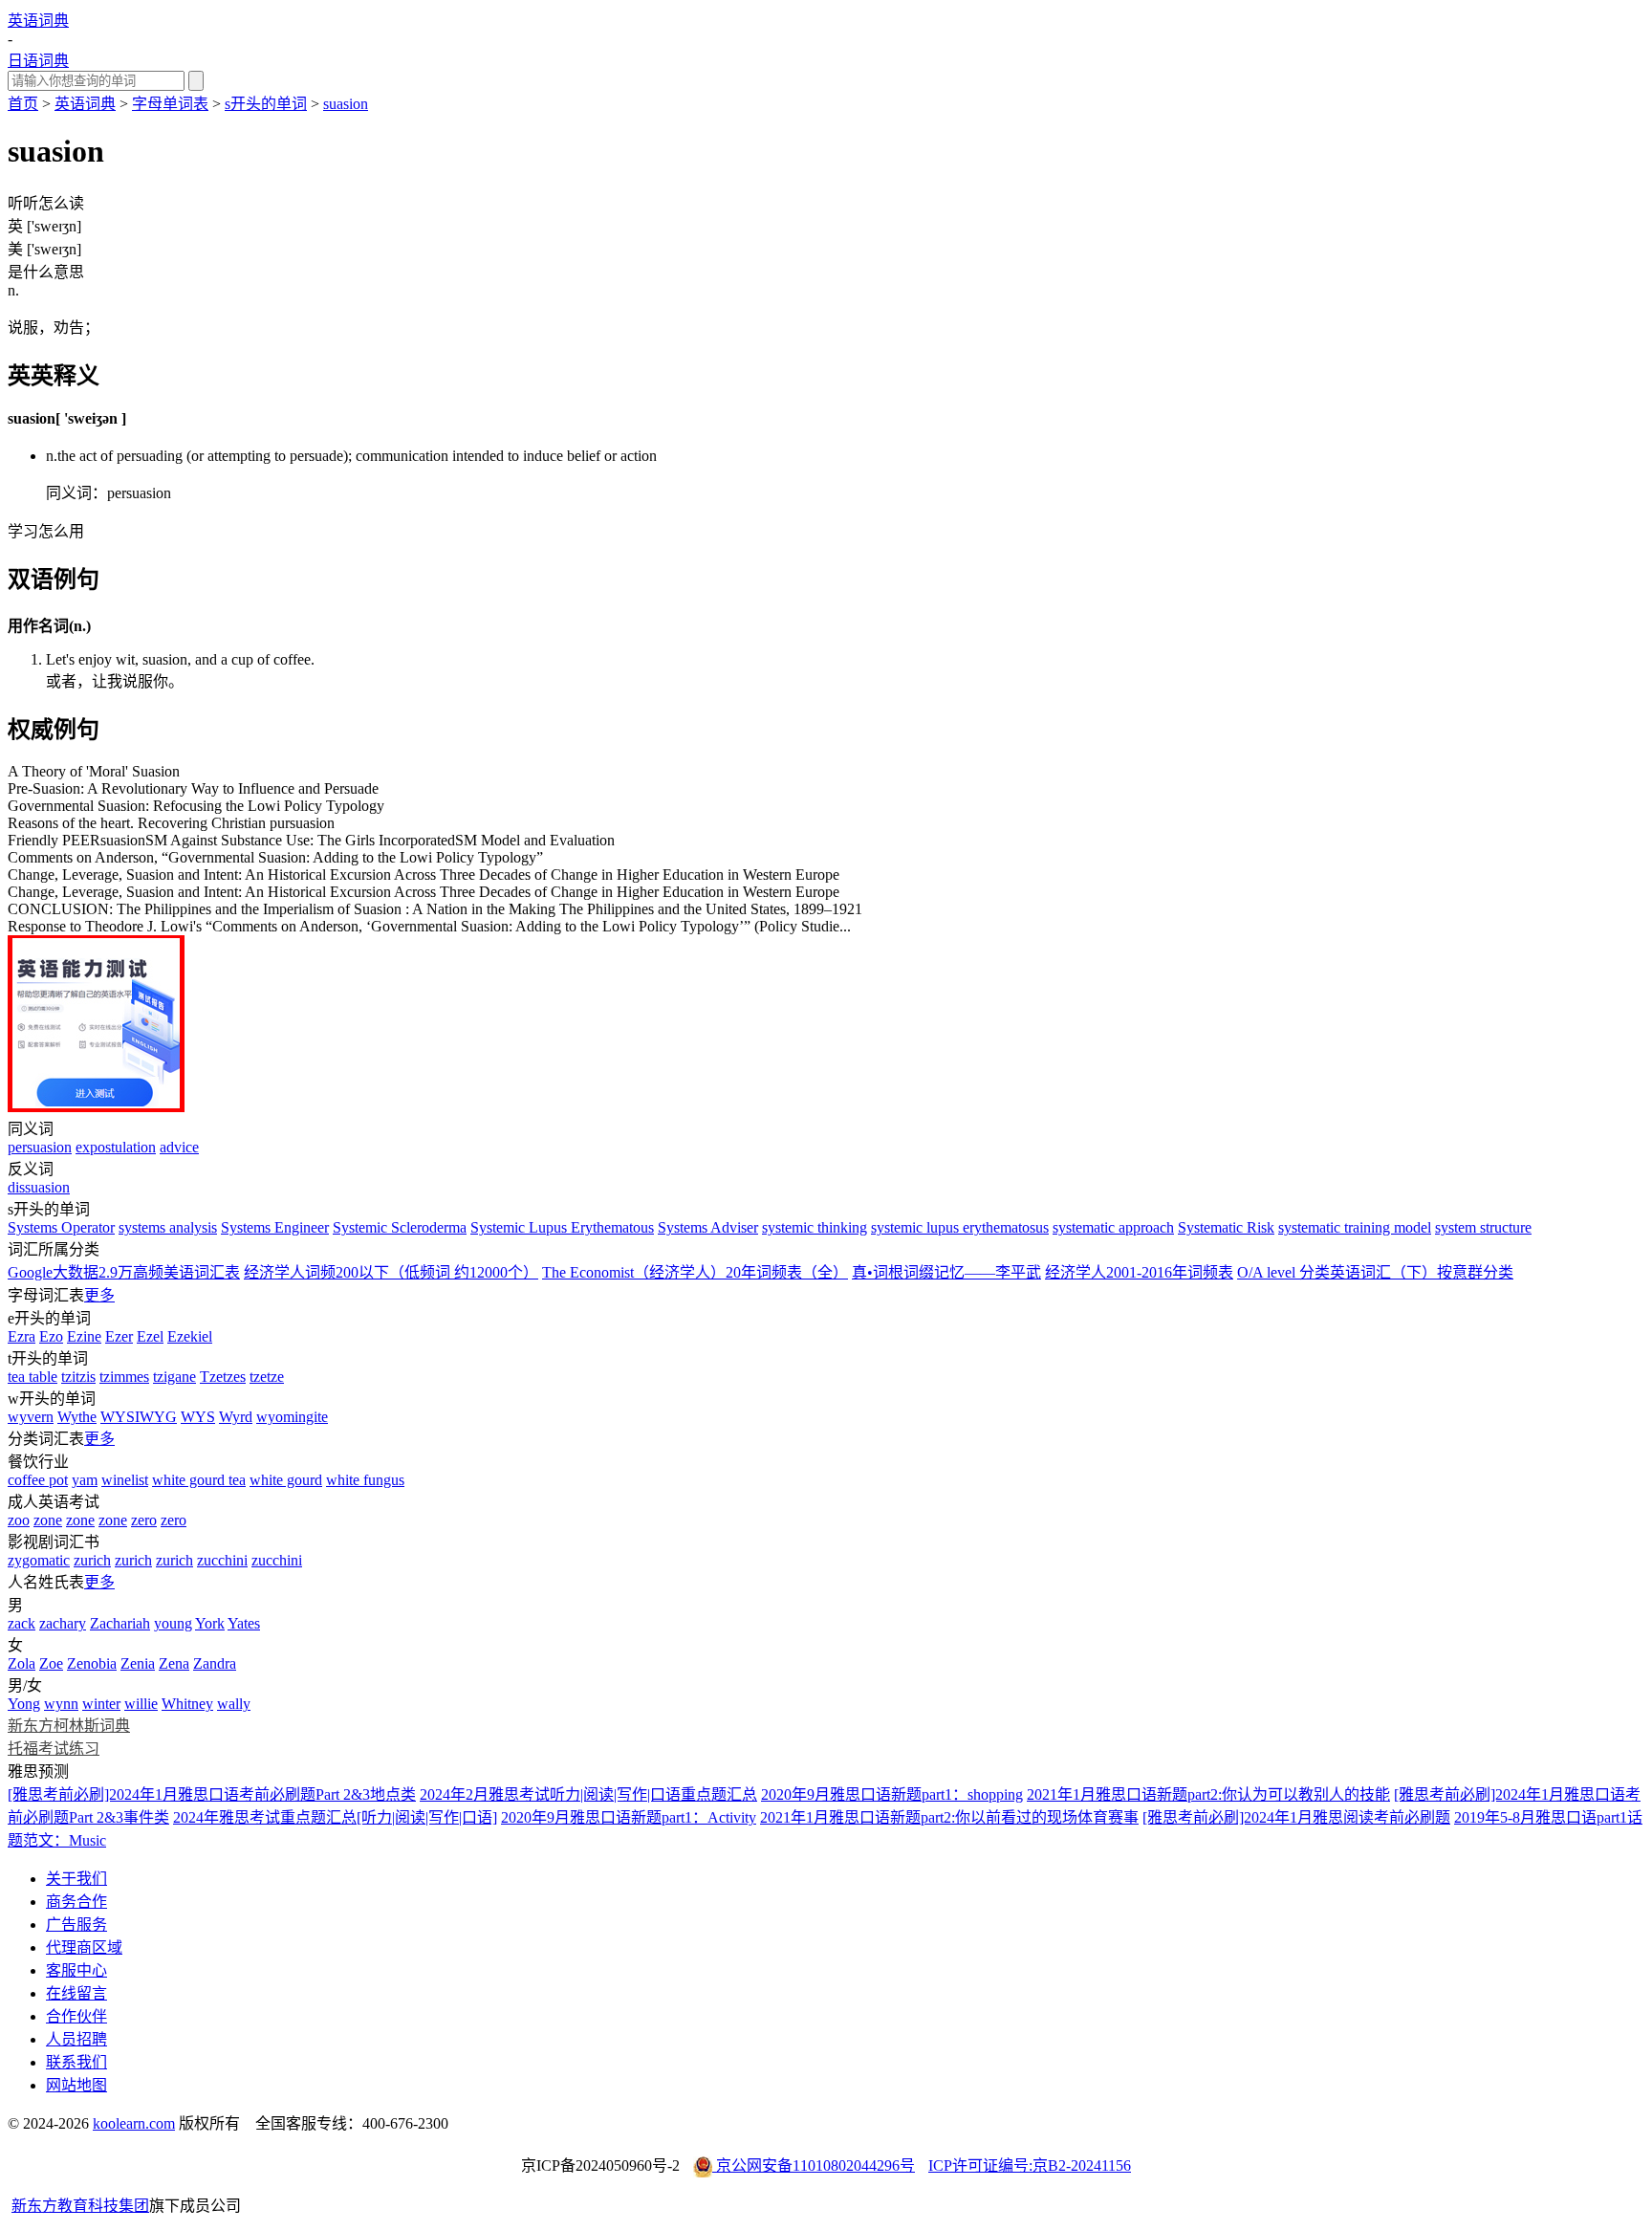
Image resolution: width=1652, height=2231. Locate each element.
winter (101, 1704)
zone (48, 1520)
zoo (19, 1520)
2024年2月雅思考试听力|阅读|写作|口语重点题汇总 (588, 1794)
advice (179, 1147)
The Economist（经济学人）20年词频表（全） (695, 1272)
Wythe (77, 1417)
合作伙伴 (76, 2016)
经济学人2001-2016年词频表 (1139, 1272)
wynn (61, 1704)
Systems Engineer (275, 1227)
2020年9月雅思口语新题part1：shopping (892, 1794)
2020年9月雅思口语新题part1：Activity (629, 1817)
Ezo (51, 1336)
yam (85, 1480)
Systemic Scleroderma (400, 1227)
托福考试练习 (54, 1749)
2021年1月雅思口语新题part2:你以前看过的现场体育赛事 (949, 1817)
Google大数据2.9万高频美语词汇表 (124, 1272)
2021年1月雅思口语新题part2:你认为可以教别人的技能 (1208, 1794)
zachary (63, 1623)
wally (234, 1704)
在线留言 (76, 1993)
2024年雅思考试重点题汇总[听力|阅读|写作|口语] (335, 1817)
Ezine (84, 1336)
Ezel (150, 1336)
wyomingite (292, 1417)
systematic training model (1355, 1227)
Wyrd (236, 1417)
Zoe (51, 1663)
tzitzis (78, 1377)
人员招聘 (76, 2039)
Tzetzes (223, 1377)
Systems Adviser (708, 1227)
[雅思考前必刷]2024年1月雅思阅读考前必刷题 (1296, 1817)
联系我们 (76, 2062)
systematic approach (1113, 1227)
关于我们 (76, 1879)
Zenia (138, 1663)
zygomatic (39, 1560)
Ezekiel (190, 1336)
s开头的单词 (266, 104)
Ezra (22, 1336)
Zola (22, 1663)
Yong (24, 1704)
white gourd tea (199, 1480)
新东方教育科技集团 (80, 2206)
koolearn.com (134, 2123)
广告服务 (76, 1925)
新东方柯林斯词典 (69, 1726)
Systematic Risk (1226, 1227)
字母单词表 (170, 104)
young (173, 1623)
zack (22, 1623)
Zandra (215, 1663)
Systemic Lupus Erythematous (562, 1227)
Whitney (187, 1704)
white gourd (286, 1480)
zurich (92, 1560)
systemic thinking (815, 1227)
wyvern (31, 1417)
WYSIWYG (139, 1417)
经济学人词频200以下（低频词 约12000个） (391, 1272)
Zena (174, 1663)
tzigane (174, 1377)
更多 (99, 1295)
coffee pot (38, 1480)
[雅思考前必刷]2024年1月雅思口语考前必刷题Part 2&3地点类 (212, 1794)
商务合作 (76, 1902)
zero (144, 1520)
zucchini (222, 1560)
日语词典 (38, 61)
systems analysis (168, 1227)
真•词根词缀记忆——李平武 (946, 1272)
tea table (33, 1377)
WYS (198, 1417)
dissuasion (39, 1187)
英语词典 (38, 21)
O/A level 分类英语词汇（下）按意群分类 (1375, 1272)
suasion (346, 104)
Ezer (119, 1336)
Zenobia (92, 1663)
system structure (1483, 1227)
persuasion (40, 1147)
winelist (125, 1480)
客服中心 (76, 1970)
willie (141, 1704)
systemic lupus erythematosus (960, 1227)
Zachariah (120, 1623)
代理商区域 (84, 1947)
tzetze (267, 1377)
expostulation (116, 1147)
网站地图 (76, 2085)
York (210, 1623)
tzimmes (124, 1377)
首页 (23, 104)
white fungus (365, 1480)
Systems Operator (61, 1227)
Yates (244, 1623)
